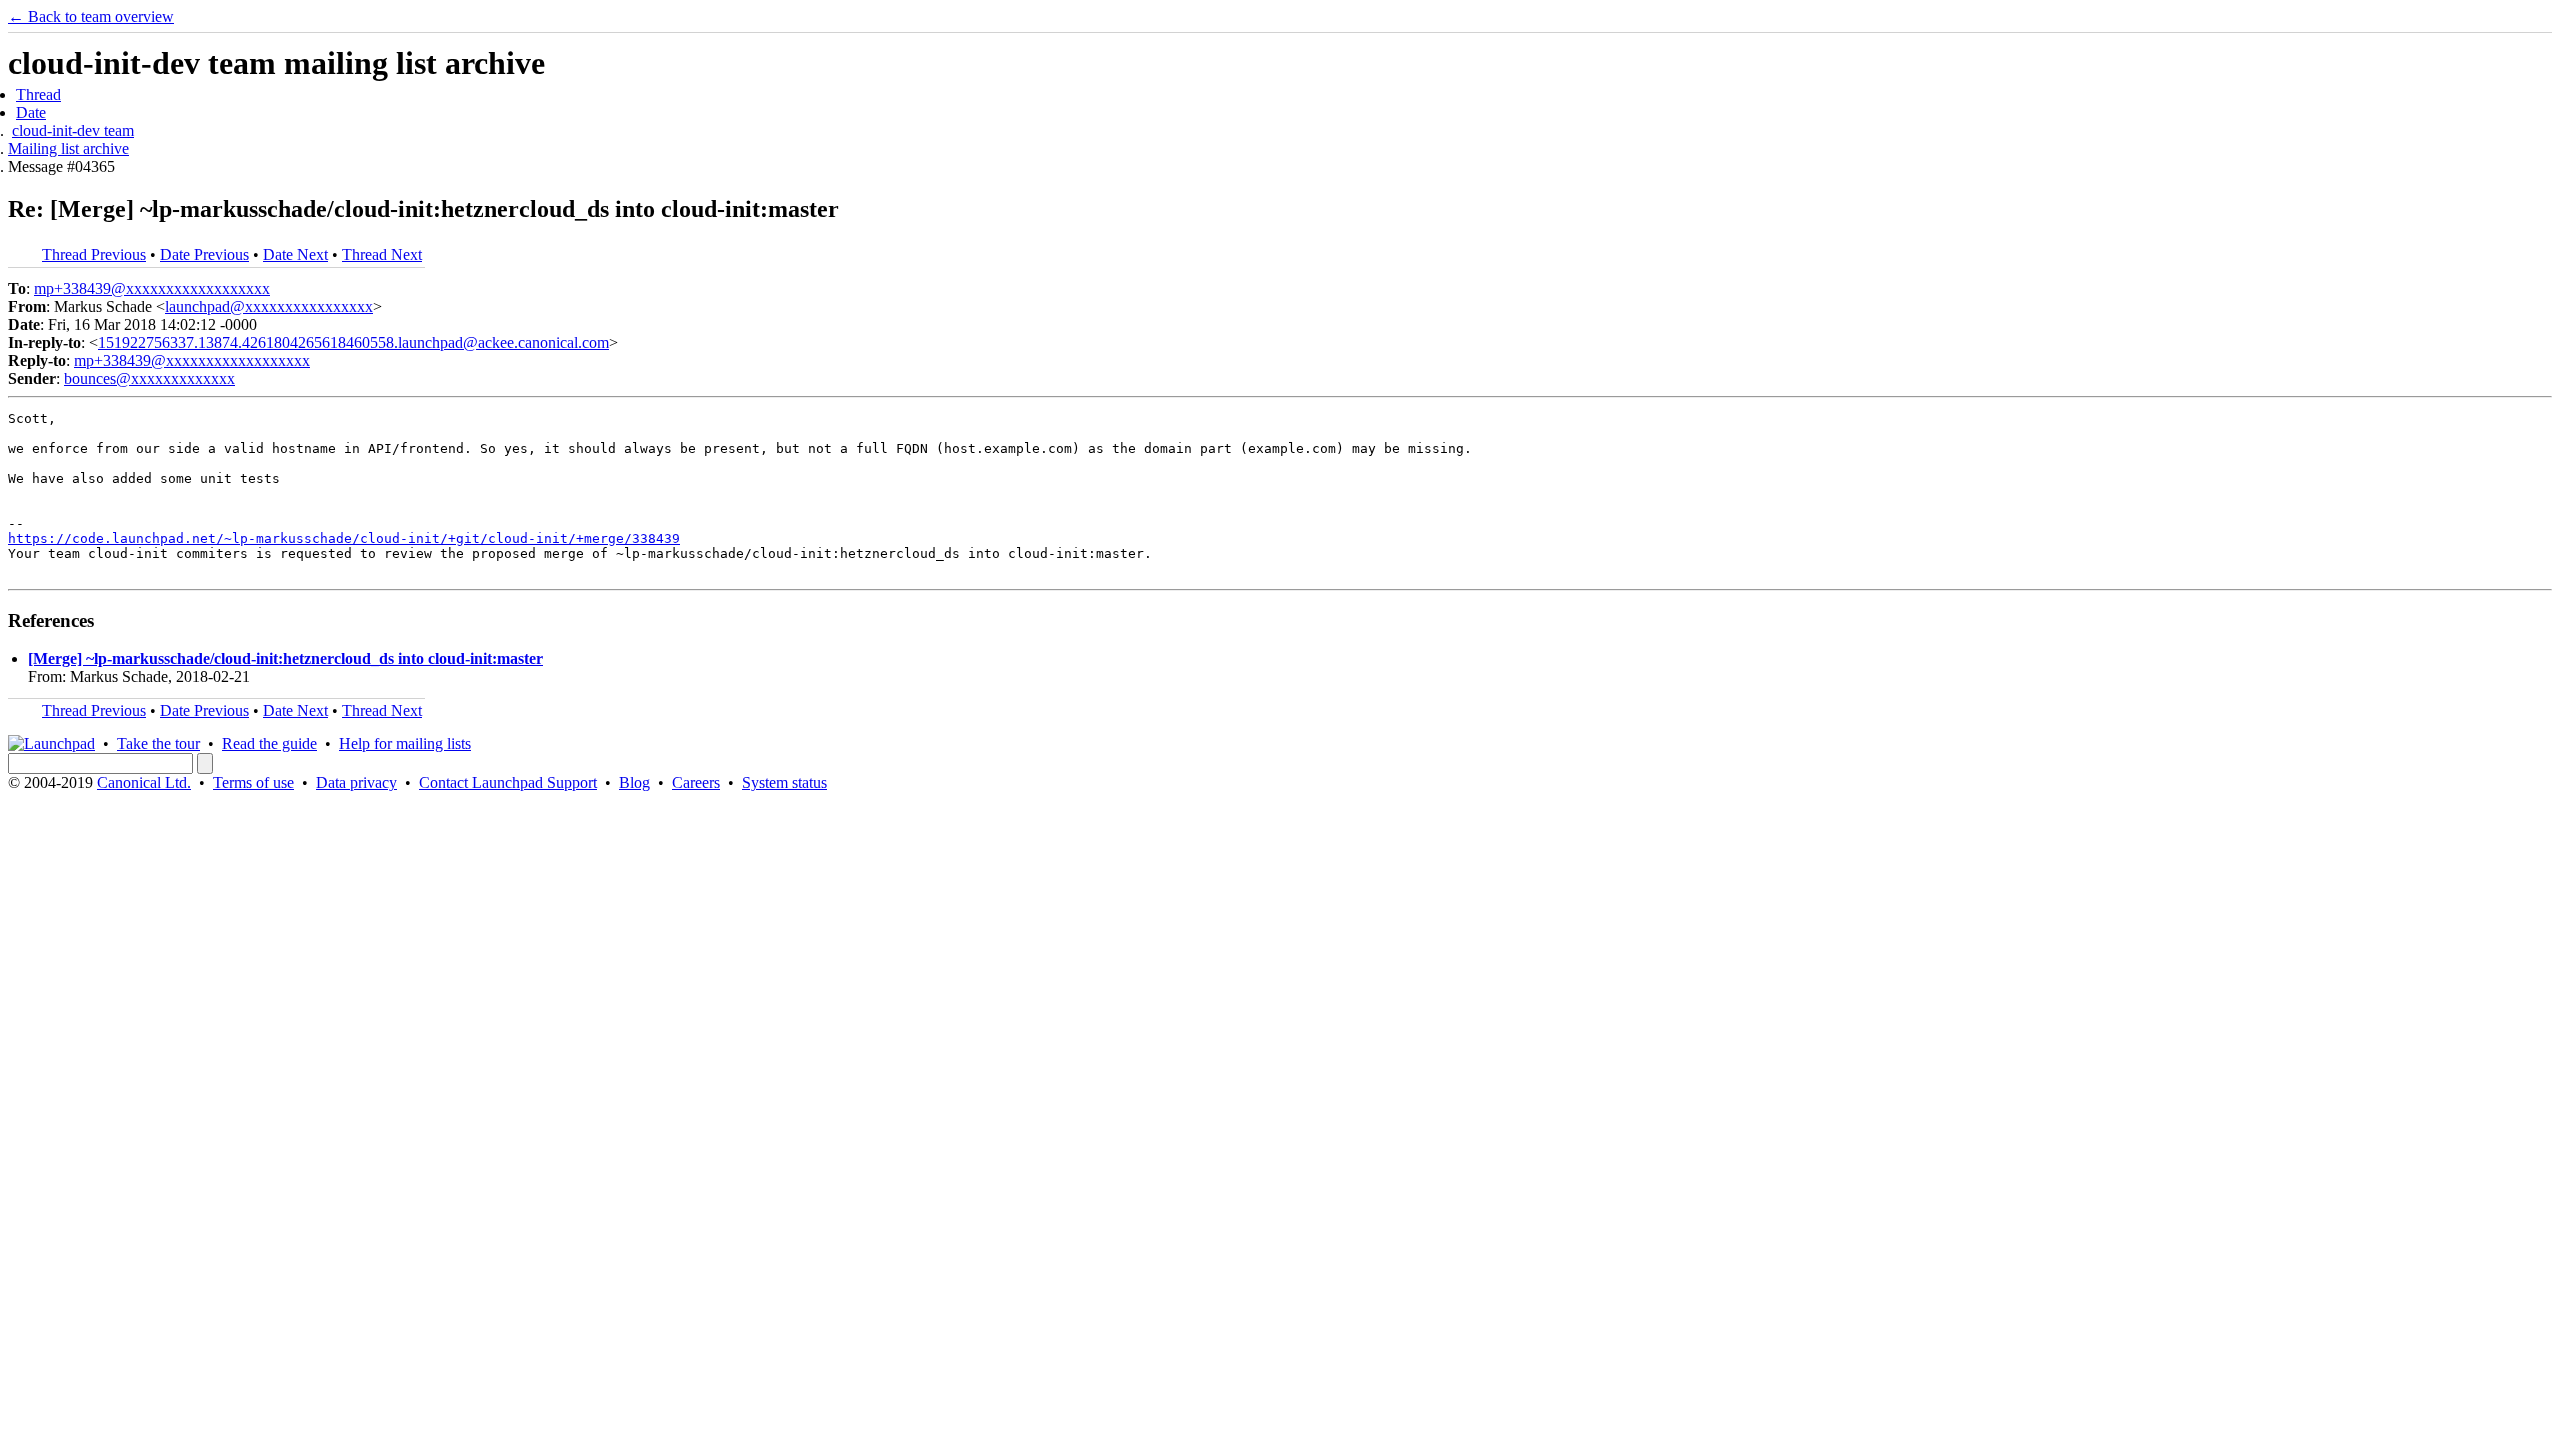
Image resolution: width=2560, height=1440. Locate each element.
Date (31, 112)
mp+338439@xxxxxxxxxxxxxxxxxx (152, 288)
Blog (634, 782)
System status (784, 782)
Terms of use (253, 782)
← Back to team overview (91, 16)
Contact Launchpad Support (508, 782)
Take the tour (158, 743)
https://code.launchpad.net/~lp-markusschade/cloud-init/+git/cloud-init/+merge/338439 (344, 538)
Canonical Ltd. (144, 782)
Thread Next (382, 254)
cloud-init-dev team (73, 130)
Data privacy (356, 782)
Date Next (295, 254)
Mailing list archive (68, 148)
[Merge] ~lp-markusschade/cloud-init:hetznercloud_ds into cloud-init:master (285, 658)
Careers (696, 782)
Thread (38, 94)
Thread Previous (94, 254)
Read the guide (269, 743)
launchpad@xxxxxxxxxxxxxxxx (269, 306)
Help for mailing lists (405, 743)
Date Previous (204, 254)
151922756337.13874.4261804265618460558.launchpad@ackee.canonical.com (353, 342)
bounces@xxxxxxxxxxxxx (149, 378)
